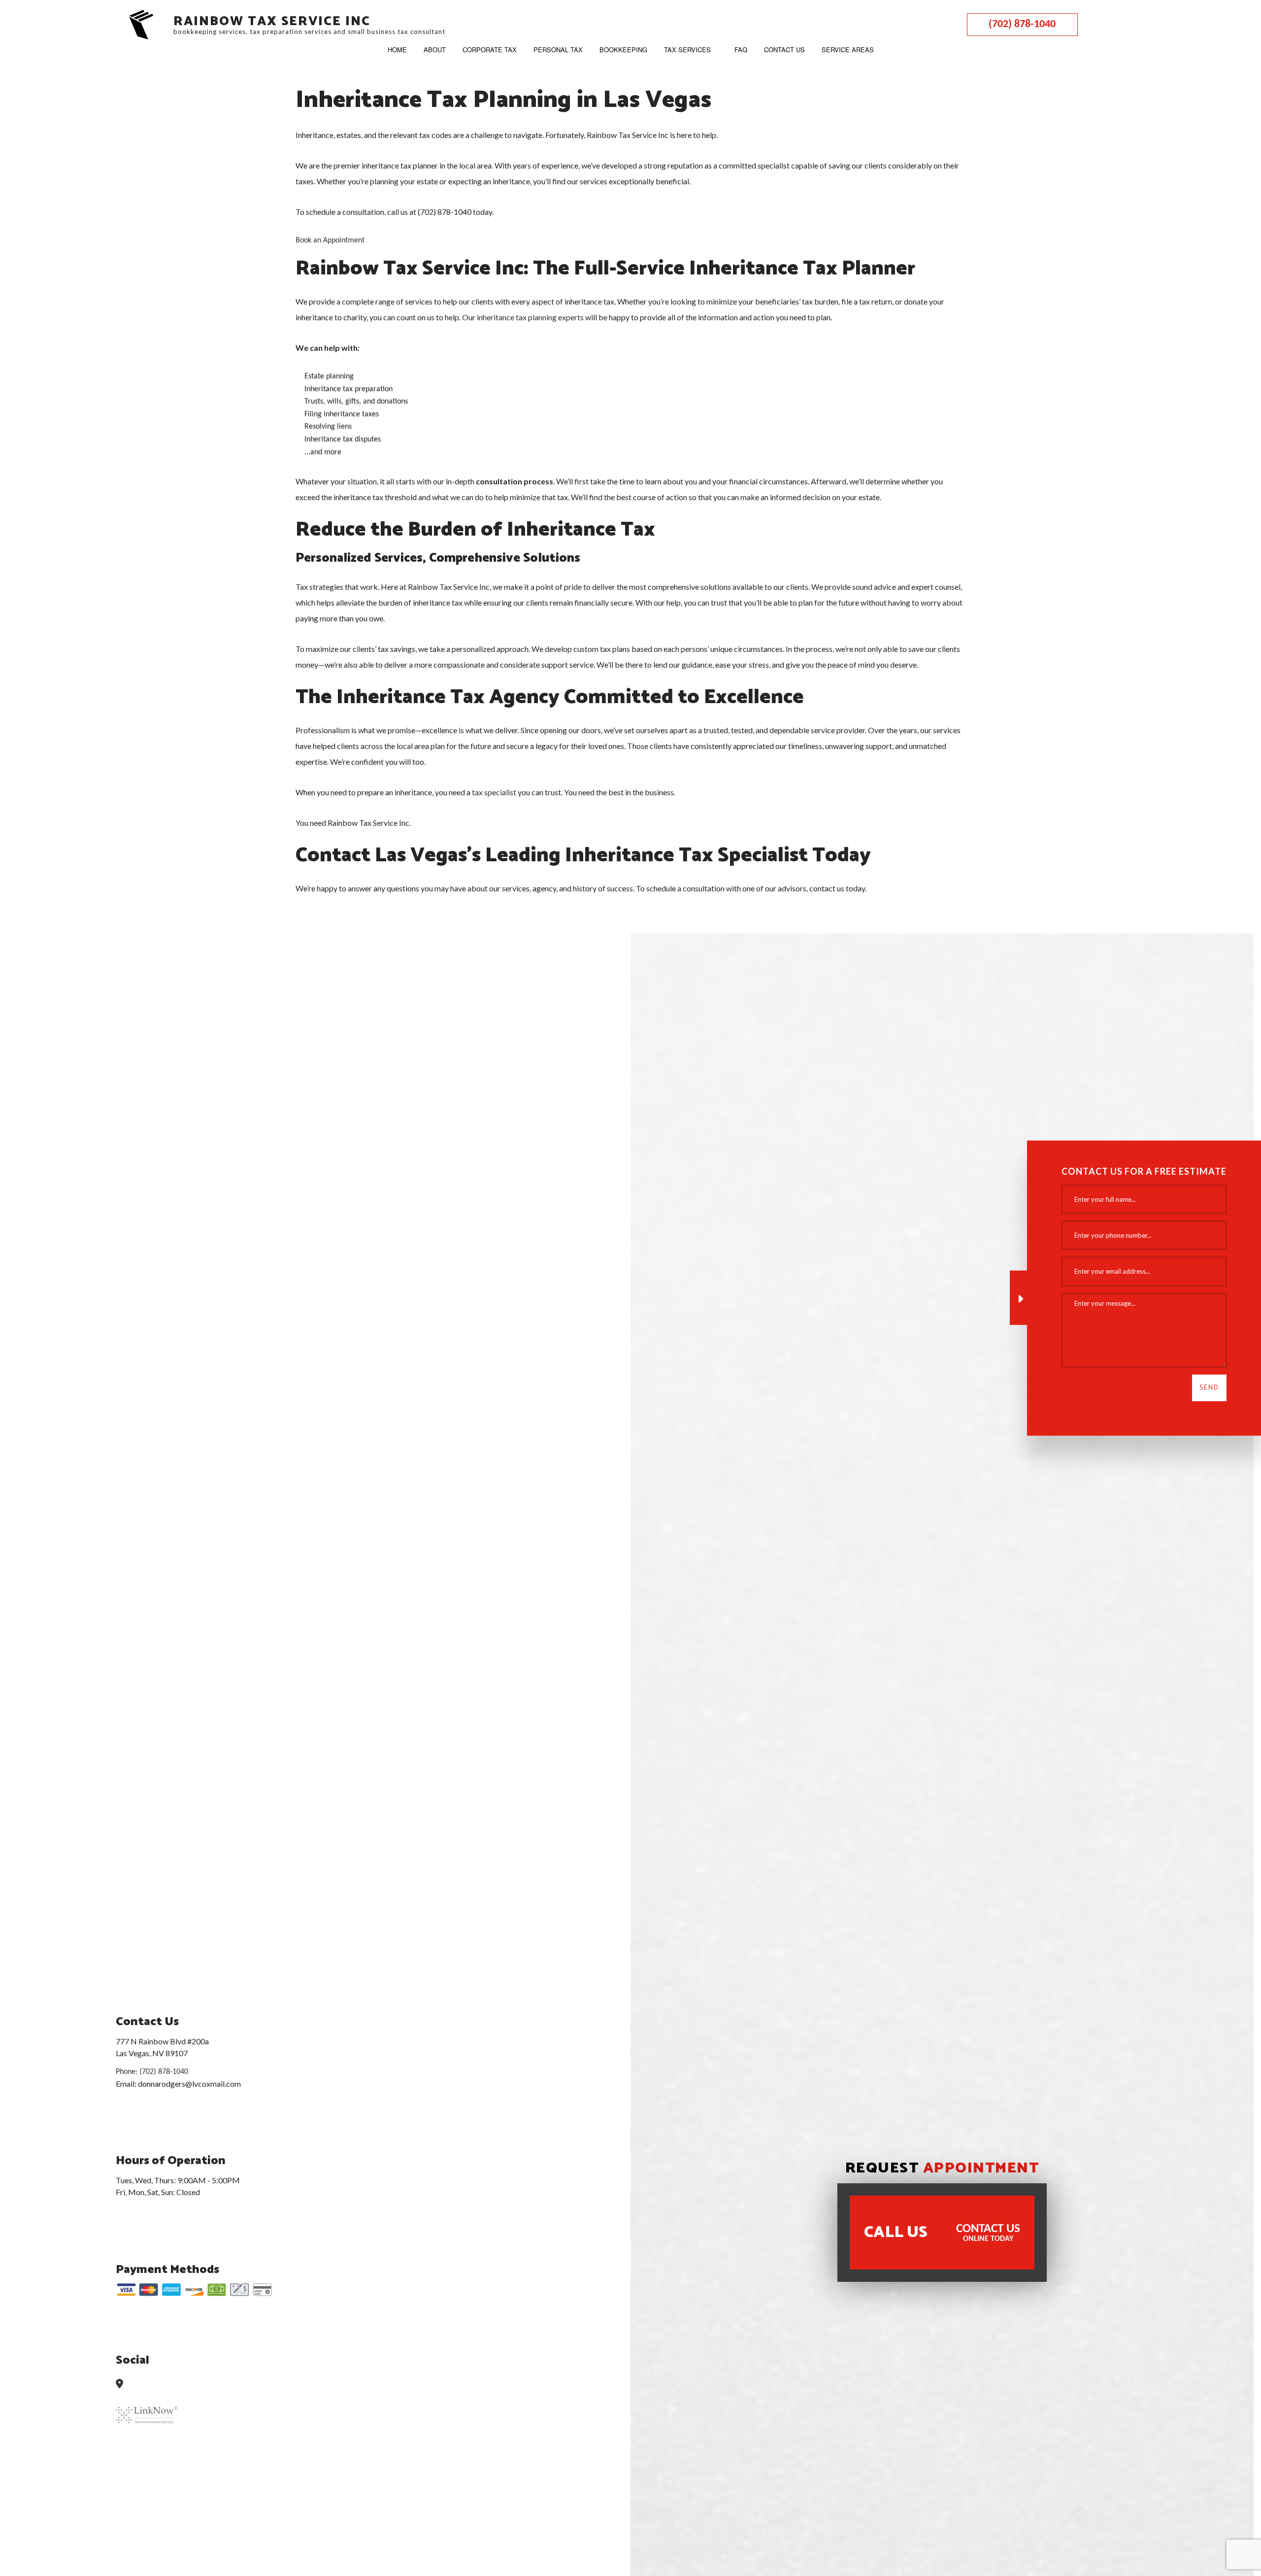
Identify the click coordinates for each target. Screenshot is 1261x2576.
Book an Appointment (330, 240)
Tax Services (687, 50)
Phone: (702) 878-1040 (152, 2071)
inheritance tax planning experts (530, 317)
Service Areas (848, 50)
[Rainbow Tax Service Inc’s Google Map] (123, 2385)
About (435, 50)
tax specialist (494, 792)
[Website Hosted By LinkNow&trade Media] (147, 2409)
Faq (741, 50)
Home (397, 50)
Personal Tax (558, 50)
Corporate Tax (490, 50)
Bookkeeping (623, 50)
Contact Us (784, 50)
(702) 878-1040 (1022, 24)
